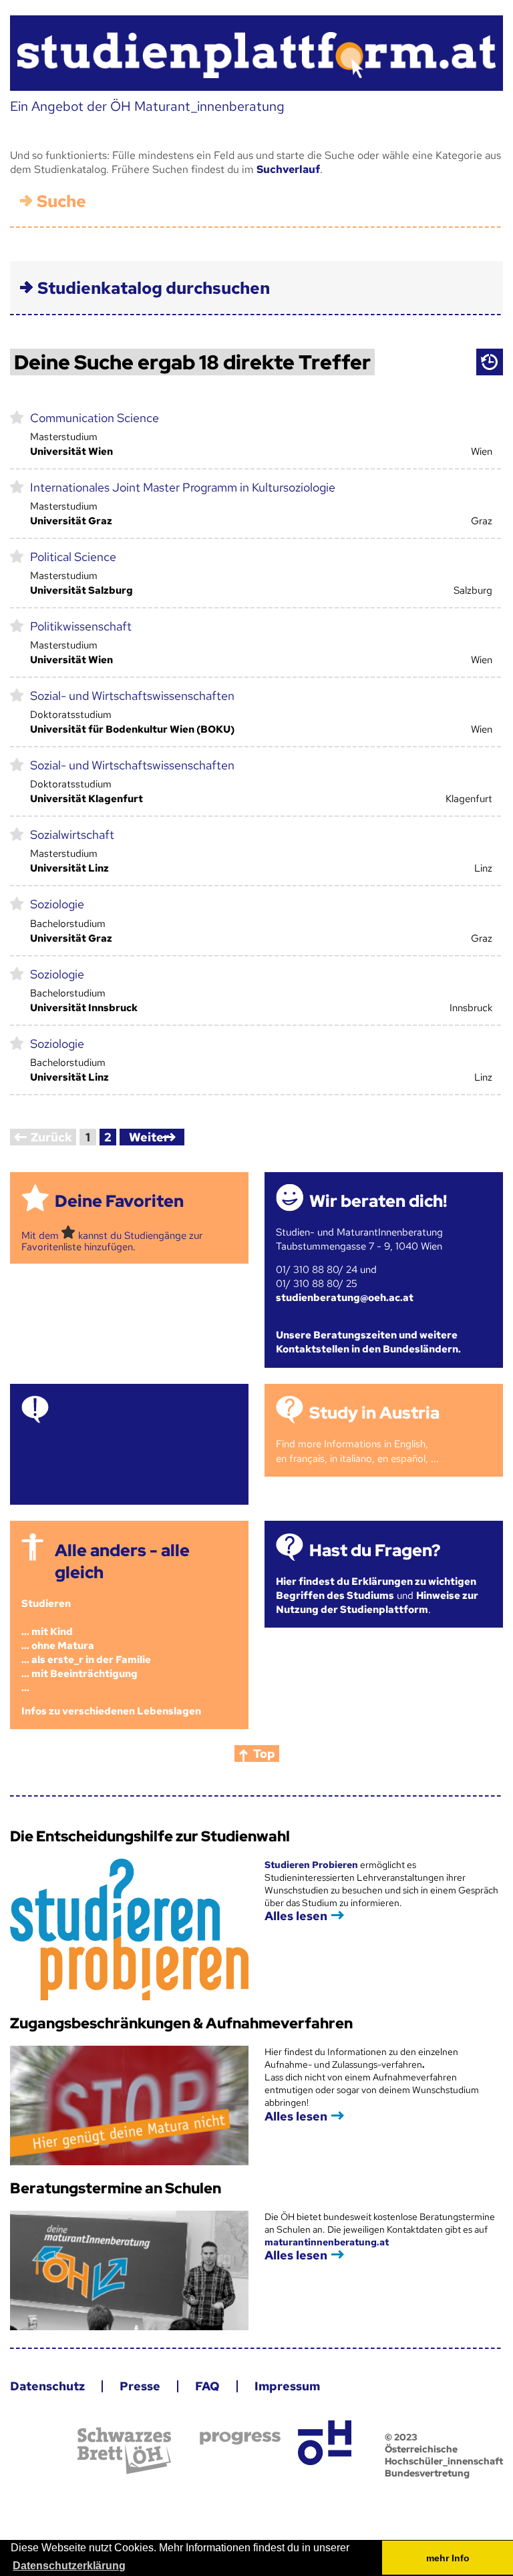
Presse (140, 2386)
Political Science (73, 557)
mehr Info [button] (448, 2558)
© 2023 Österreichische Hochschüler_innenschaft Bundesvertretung (444, 2455)
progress (240, 2438)
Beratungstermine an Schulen (116, 2188)
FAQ (207, 2386)
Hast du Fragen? (375, 1550)
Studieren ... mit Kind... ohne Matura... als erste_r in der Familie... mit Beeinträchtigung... (86, 1646)
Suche (61, 201)
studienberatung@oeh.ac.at (345, 1298)
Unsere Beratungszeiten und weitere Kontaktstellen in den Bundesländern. (368, 1342)
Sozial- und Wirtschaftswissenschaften (132, 696)
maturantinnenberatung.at (327, 2242)
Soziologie (57, 904)
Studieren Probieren (312, 1865)
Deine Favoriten (119, 1201)
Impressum (287, 2386)
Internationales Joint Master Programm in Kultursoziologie (183, 487)
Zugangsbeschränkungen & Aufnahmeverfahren (181, 2023)
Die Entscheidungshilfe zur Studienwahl (150, 1836)
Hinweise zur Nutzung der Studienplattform (377, 1603)
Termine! (90, 1413)
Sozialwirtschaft (72, 835)
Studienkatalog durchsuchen (154, 288)
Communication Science (95, 418)
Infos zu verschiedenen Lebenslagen (111, 1711)
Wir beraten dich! (378, 1201)
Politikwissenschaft (81, 626)
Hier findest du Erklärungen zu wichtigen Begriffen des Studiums (376, 1589)
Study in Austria (374, 1413)
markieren (17, 417)
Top (264, 1754)
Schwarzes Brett (124, 2451)
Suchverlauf (288, 169)
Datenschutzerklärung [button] (69, 2566)
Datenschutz (47, 2386)
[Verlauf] (490, 362)
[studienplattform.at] (256, 53)
